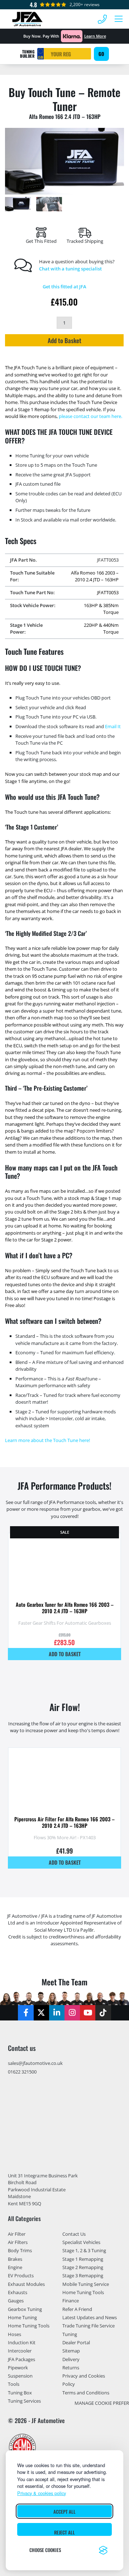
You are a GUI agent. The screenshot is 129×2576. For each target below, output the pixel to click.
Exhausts (18, 2292)
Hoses (15, 2334)
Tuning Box (20, 2393)
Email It (113, 726)
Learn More (95, 36)
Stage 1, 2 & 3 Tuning (84, 2250)
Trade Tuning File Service (89, 2326)
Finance (71, 2301)
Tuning (70, 2334)
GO (101, 54)
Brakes (15, 2259)
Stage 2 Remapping (83, 2267)
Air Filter (17, 2234)
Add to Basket (64, 340)
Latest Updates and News (90, 2317)
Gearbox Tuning (25, 2309)
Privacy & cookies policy (42, 2493)
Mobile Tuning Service (86, 2284)
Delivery (71, 2359)
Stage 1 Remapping (83, 2259)
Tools (14, 2384)
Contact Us (74, 2234)
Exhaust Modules (26, 2284)
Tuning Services (24, 2401)
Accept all (64, 2512)
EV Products (21, 2275)
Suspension (20, 2376)
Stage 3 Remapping (83, 2275)
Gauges (16, 2301)
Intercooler (20, 2351)
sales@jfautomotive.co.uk (35, 2063)
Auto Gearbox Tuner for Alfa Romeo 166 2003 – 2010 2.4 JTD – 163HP (65, 1608)
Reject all (64, 2532)
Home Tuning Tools (29, 2326)
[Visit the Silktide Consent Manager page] (103, 2550)
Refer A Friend (77, 2309)
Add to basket (65, 1654)
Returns (71, 2368)
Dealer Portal (76, 2342)
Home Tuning (22, 2317)
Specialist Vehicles (81, 2242)
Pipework (18, 2368)
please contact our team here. (90, 416)
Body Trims (20, 2250)
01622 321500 (22, 2072)
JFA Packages (21, 2359)
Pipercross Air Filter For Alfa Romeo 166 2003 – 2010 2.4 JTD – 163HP (64, 1822)
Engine (15, 2267)
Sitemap (71, 2351)
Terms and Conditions (86, 2393)
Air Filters (18, 2242)
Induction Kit (22, 2342)
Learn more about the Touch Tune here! (47, 1440)
